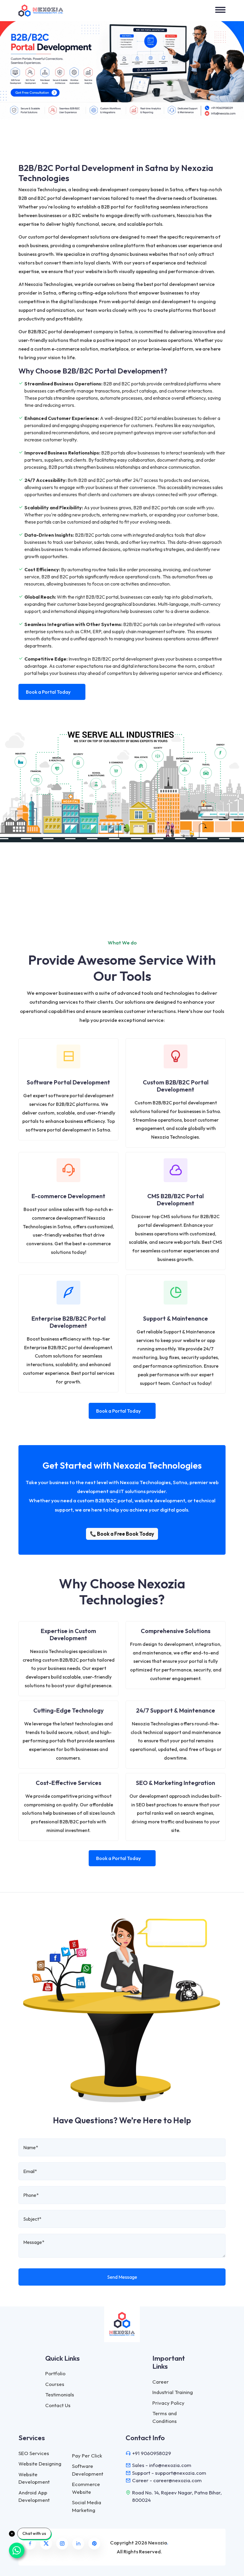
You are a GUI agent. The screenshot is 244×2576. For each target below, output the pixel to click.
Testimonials (60, 2394)
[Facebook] (30, 2544)
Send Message (122, 2277)
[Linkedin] (78, 2544)
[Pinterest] (94, 2544)
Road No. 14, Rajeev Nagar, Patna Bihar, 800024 (177, 2496)
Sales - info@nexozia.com (162, 2465)
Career (161, 2382)
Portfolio (55, 2373)
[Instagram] (62, 2544)
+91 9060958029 (152, 2453)
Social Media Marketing (87, 2506)
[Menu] (220, 10)
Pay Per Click (87, 2456)
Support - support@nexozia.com (169, 2473)
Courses (55, 2384)
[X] (46, 2544)
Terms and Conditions (165, 2417)
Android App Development (34, 2496)
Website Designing (40, 2464)
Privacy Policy (168, 2403)
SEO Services (34, 2453)
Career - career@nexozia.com (167, 2480)
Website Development (34, 2478)
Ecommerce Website (86, 2488)
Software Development (88, 2470)
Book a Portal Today (48, 692)
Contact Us (58, 2405)
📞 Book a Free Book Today (122, 1534)
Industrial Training (173, 2392)
